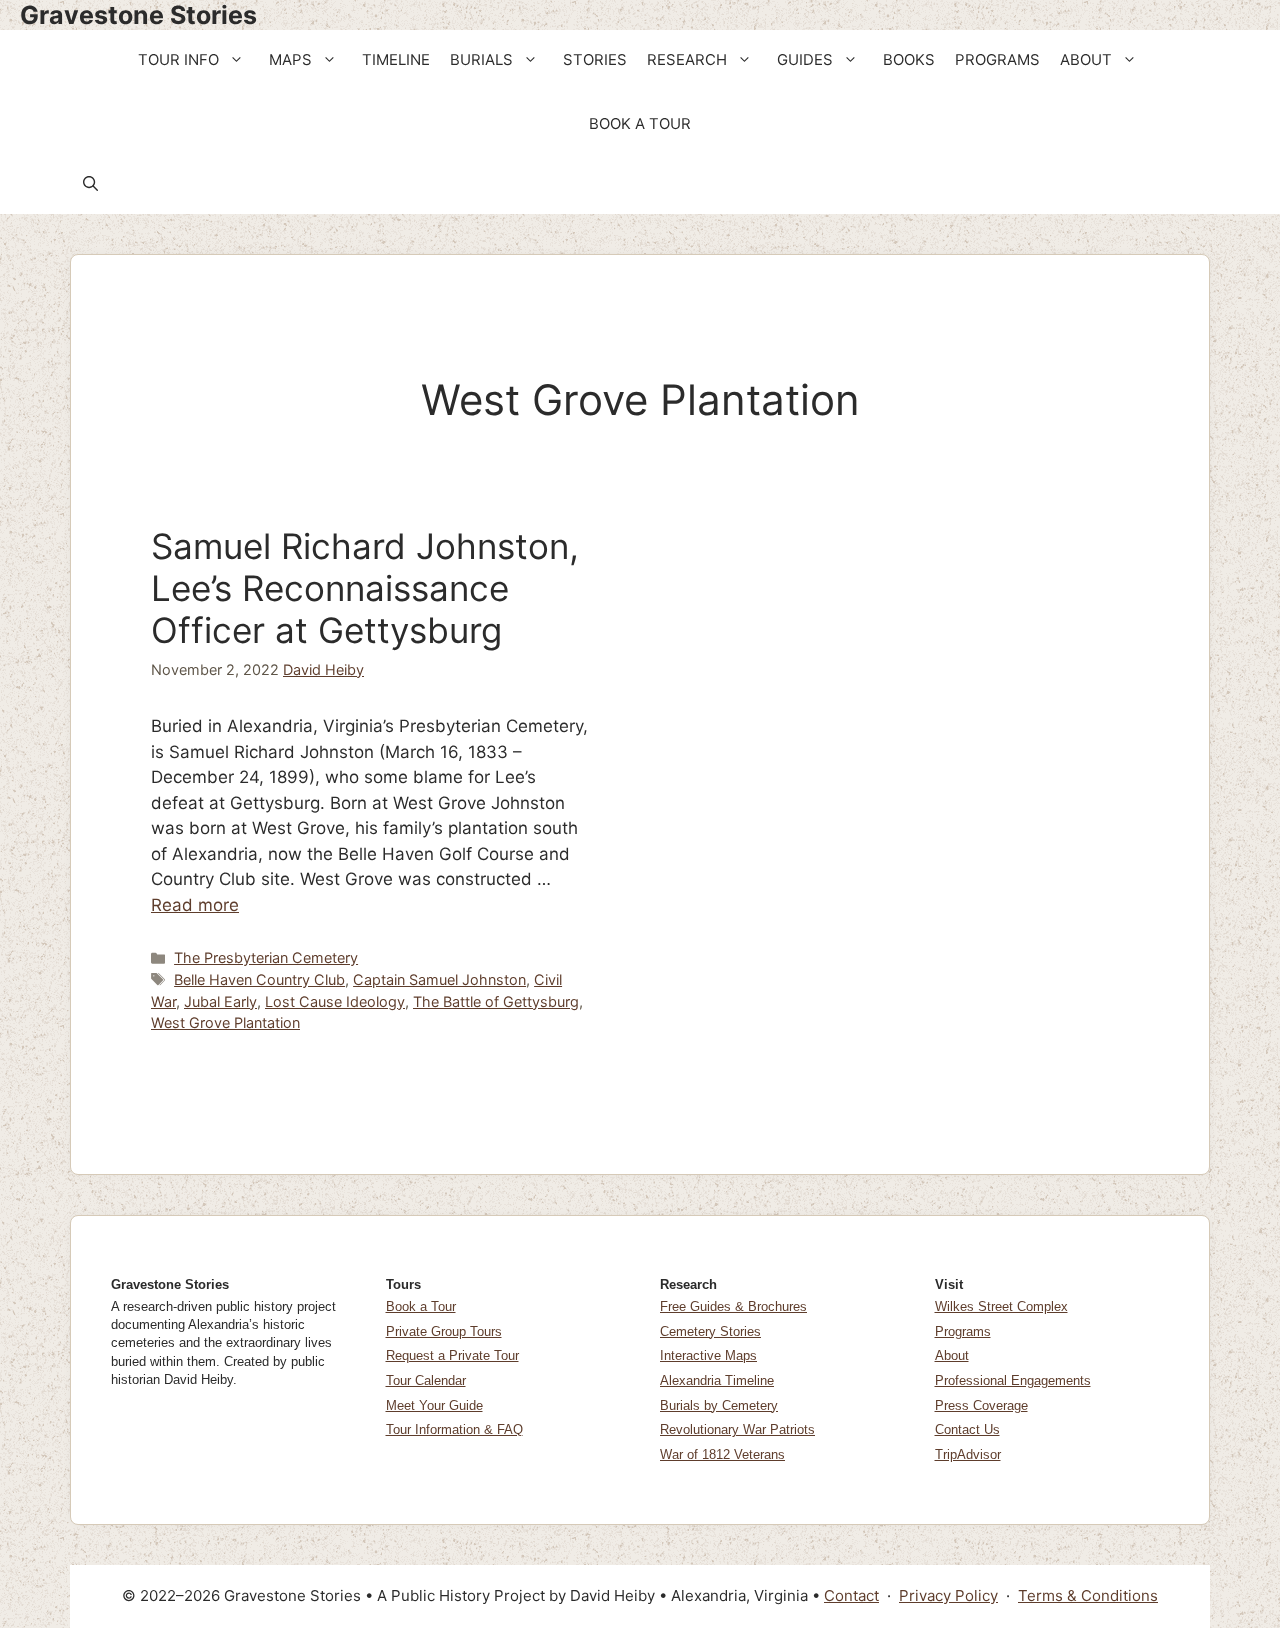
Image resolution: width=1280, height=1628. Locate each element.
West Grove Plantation (225, 1022)
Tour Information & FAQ (454, 1429)
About (952, 1355)
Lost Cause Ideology (335, 1001)
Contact (851, 1595)
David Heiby (323, 669)
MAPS (290, 60)
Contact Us (967, 1429)
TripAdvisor (968, 1454)
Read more (195, 905)
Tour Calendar (426, 1380)
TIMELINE (396, 60)
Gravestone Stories (138, 15)
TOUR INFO (178, 60)
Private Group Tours (444, 1331)
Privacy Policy (948, 1595)
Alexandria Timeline (717, 1380)
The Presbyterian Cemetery (266, 957)
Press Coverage (981, 1405)
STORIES (595, 60)
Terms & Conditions (1088, 1595)
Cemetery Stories (710, 1331)
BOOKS (909, 60)
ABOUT (1086, 60)
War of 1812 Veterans (722, 1454)
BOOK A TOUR (640, 124)
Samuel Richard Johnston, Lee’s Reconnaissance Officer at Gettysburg (365, 588)
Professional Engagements (1013, 1380)
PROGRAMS (997, 60)
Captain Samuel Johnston (439, 979)
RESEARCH (687, 60)
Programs (963, 1331)
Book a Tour (421, 1306)
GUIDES (805, 60)
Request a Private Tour (452, 1355)
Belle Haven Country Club (259, 979)
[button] (238, 60)
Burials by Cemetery (719, 1405)
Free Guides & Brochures (733, 1306)
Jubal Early (220, 1001)
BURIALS (481, 60)
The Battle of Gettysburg (496, 1001)
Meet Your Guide (434, 1405)
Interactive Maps (708, 1355)
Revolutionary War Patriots (737, 1429)
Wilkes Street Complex (1001, 1306)
